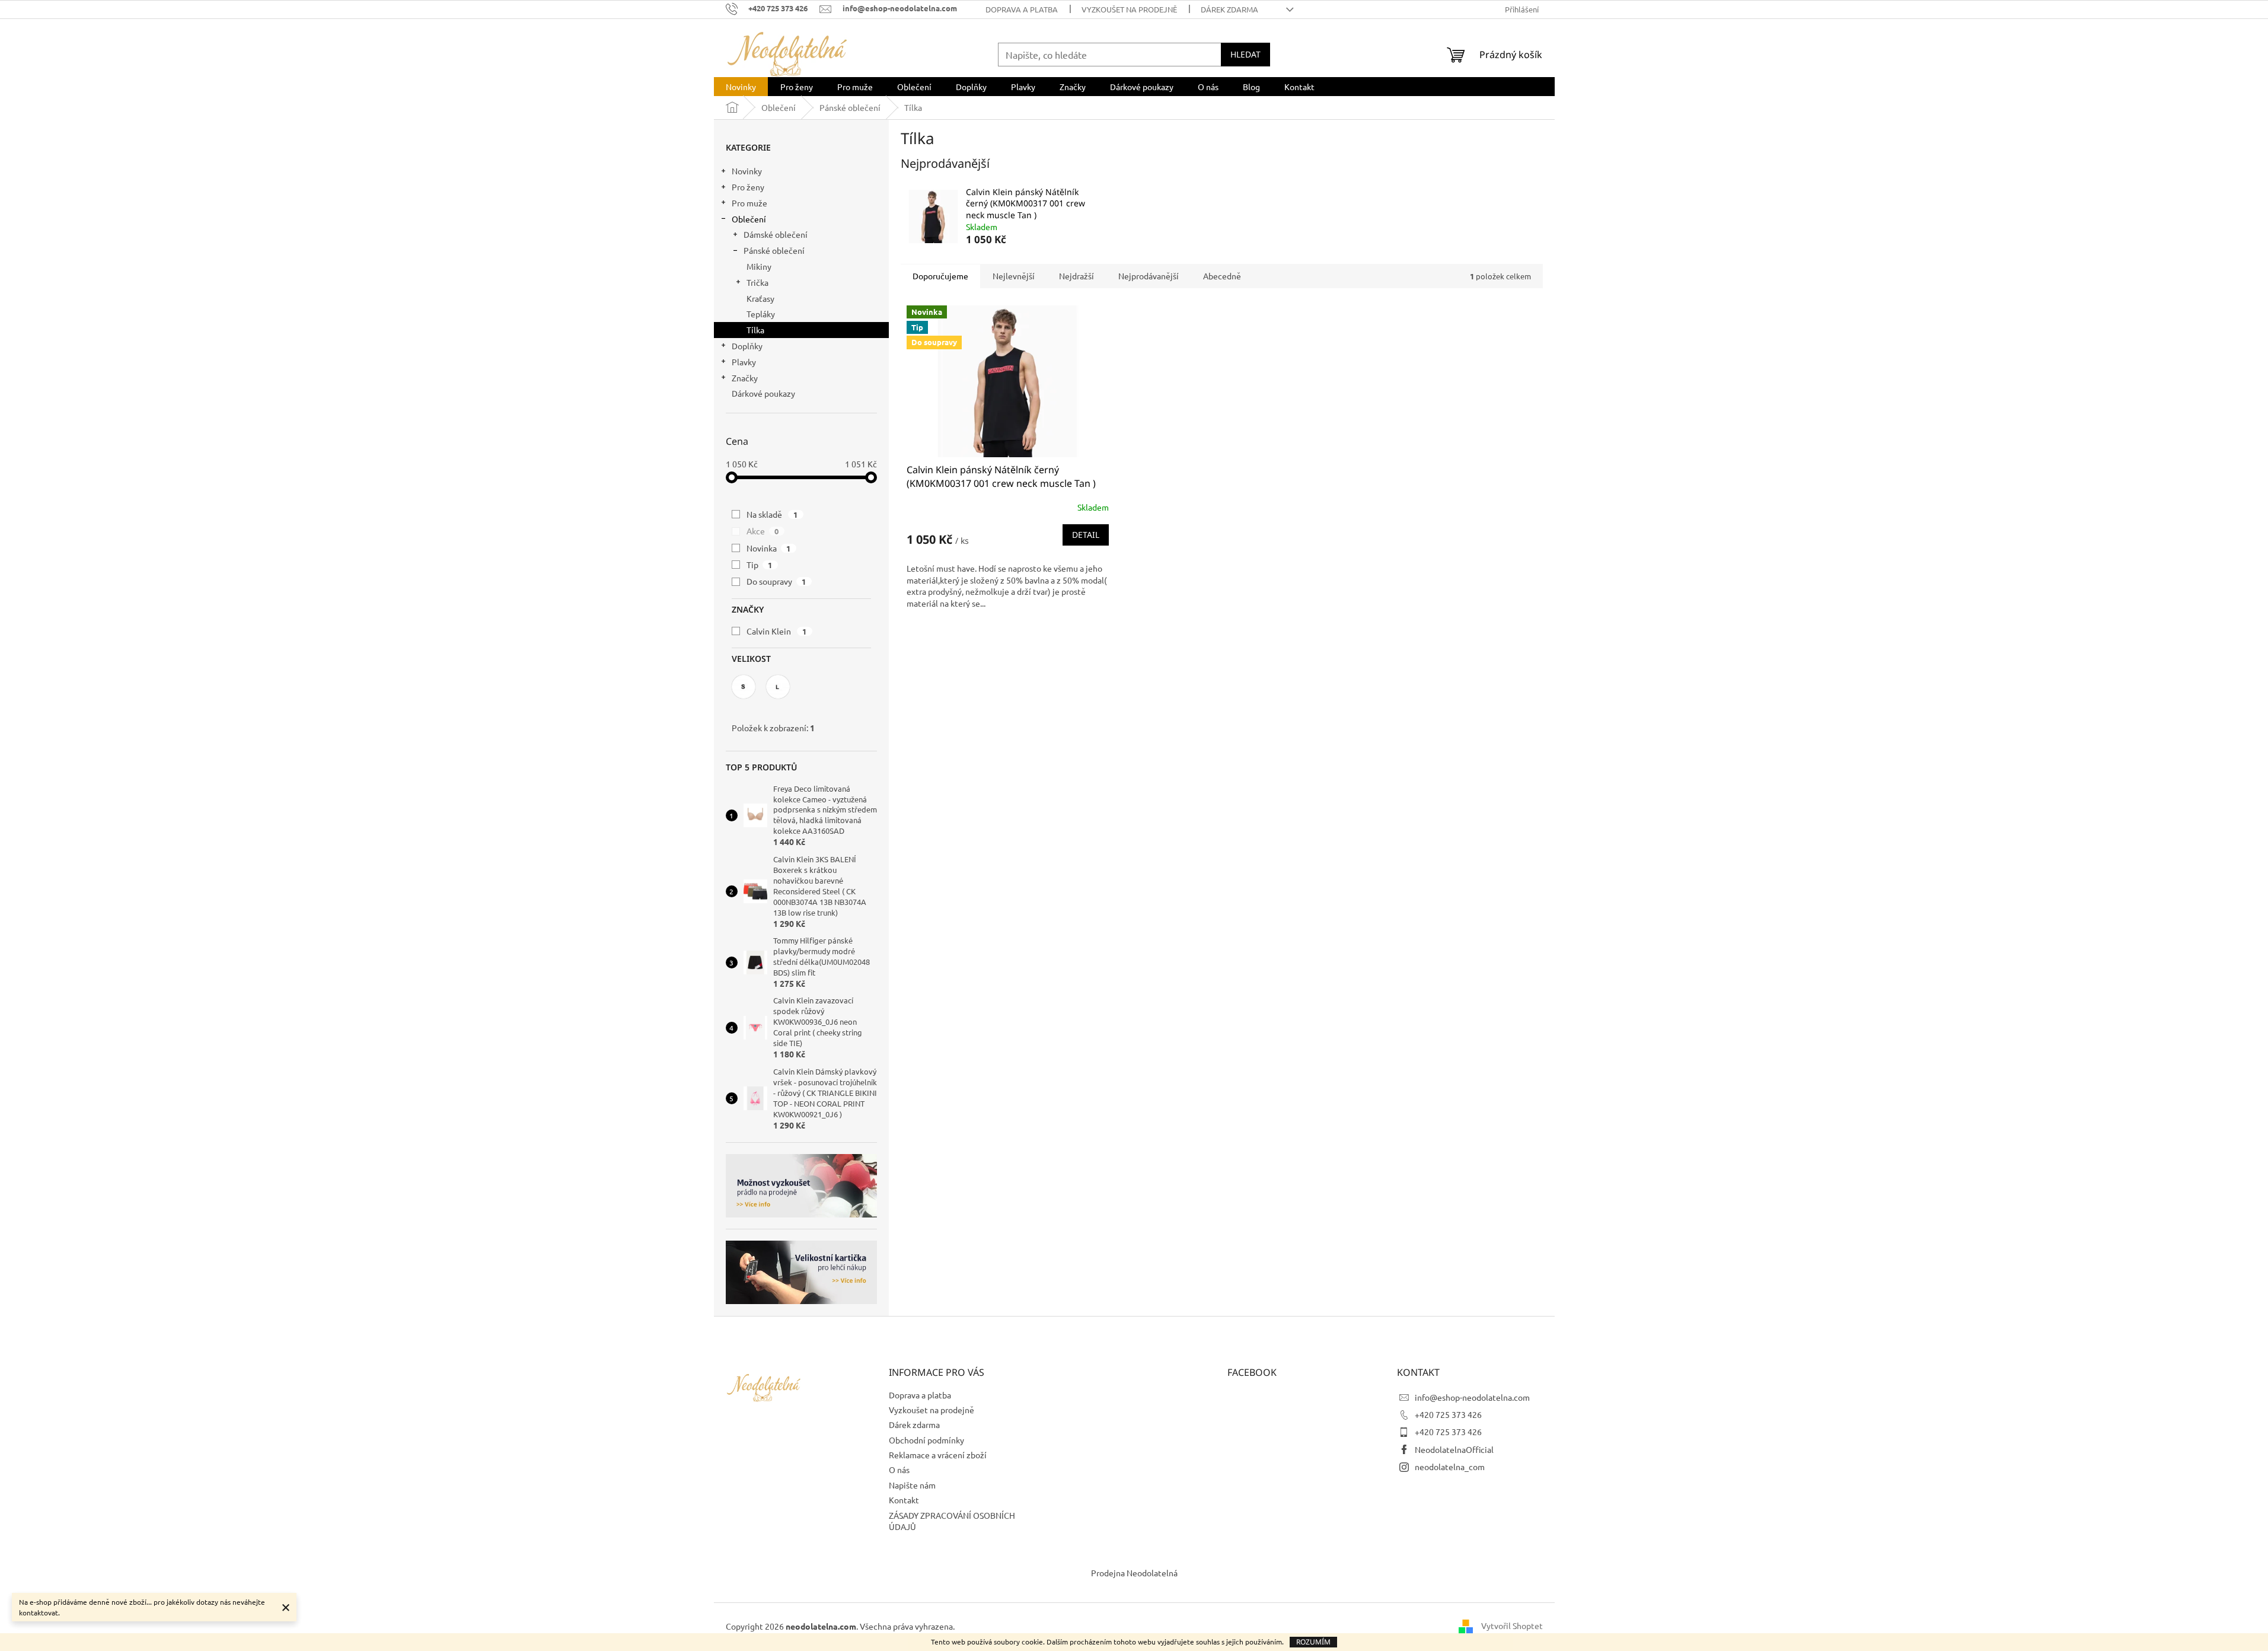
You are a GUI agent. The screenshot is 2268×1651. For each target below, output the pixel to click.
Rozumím (1313, 1642)
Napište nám (912, 1485)
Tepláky (761, 314)
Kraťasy (760, 298)
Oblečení (749, 219)
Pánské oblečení (774, 250)
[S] (744, 687)
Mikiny (759, 266)
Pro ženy (748, 187)
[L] (778, 687)
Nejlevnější (1014, 276)
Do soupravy (776, 581)
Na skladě (772, 514)
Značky (745, 378)
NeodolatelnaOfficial (1454, 1449)
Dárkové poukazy (763, 393)
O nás (899, 1470)
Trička (757, 282)
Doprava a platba (1022, 9)
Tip (760, 565)
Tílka (755, 330)
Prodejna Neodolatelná (1134, 1573)
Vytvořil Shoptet (1512, 1625)
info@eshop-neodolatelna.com (1472, 1397)
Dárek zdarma (1229, 9)
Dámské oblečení (776, 234)
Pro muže (749, 203)
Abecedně (1222, 276)
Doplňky (747, 346)
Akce (763, 531)
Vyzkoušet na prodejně (1129, 9)
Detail (1086, 535)
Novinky (747, 171)
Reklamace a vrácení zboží (938, 1455)
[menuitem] (741, 87)
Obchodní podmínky (926, 1440)
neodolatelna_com (1450, 1467)
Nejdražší (1076, 276)
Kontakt (904, 1500)
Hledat (1245, 54)
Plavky (744, 362)
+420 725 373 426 (1448, 1414)
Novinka (769, 548)
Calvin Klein (777, 631)
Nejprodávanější (1149, 276)
